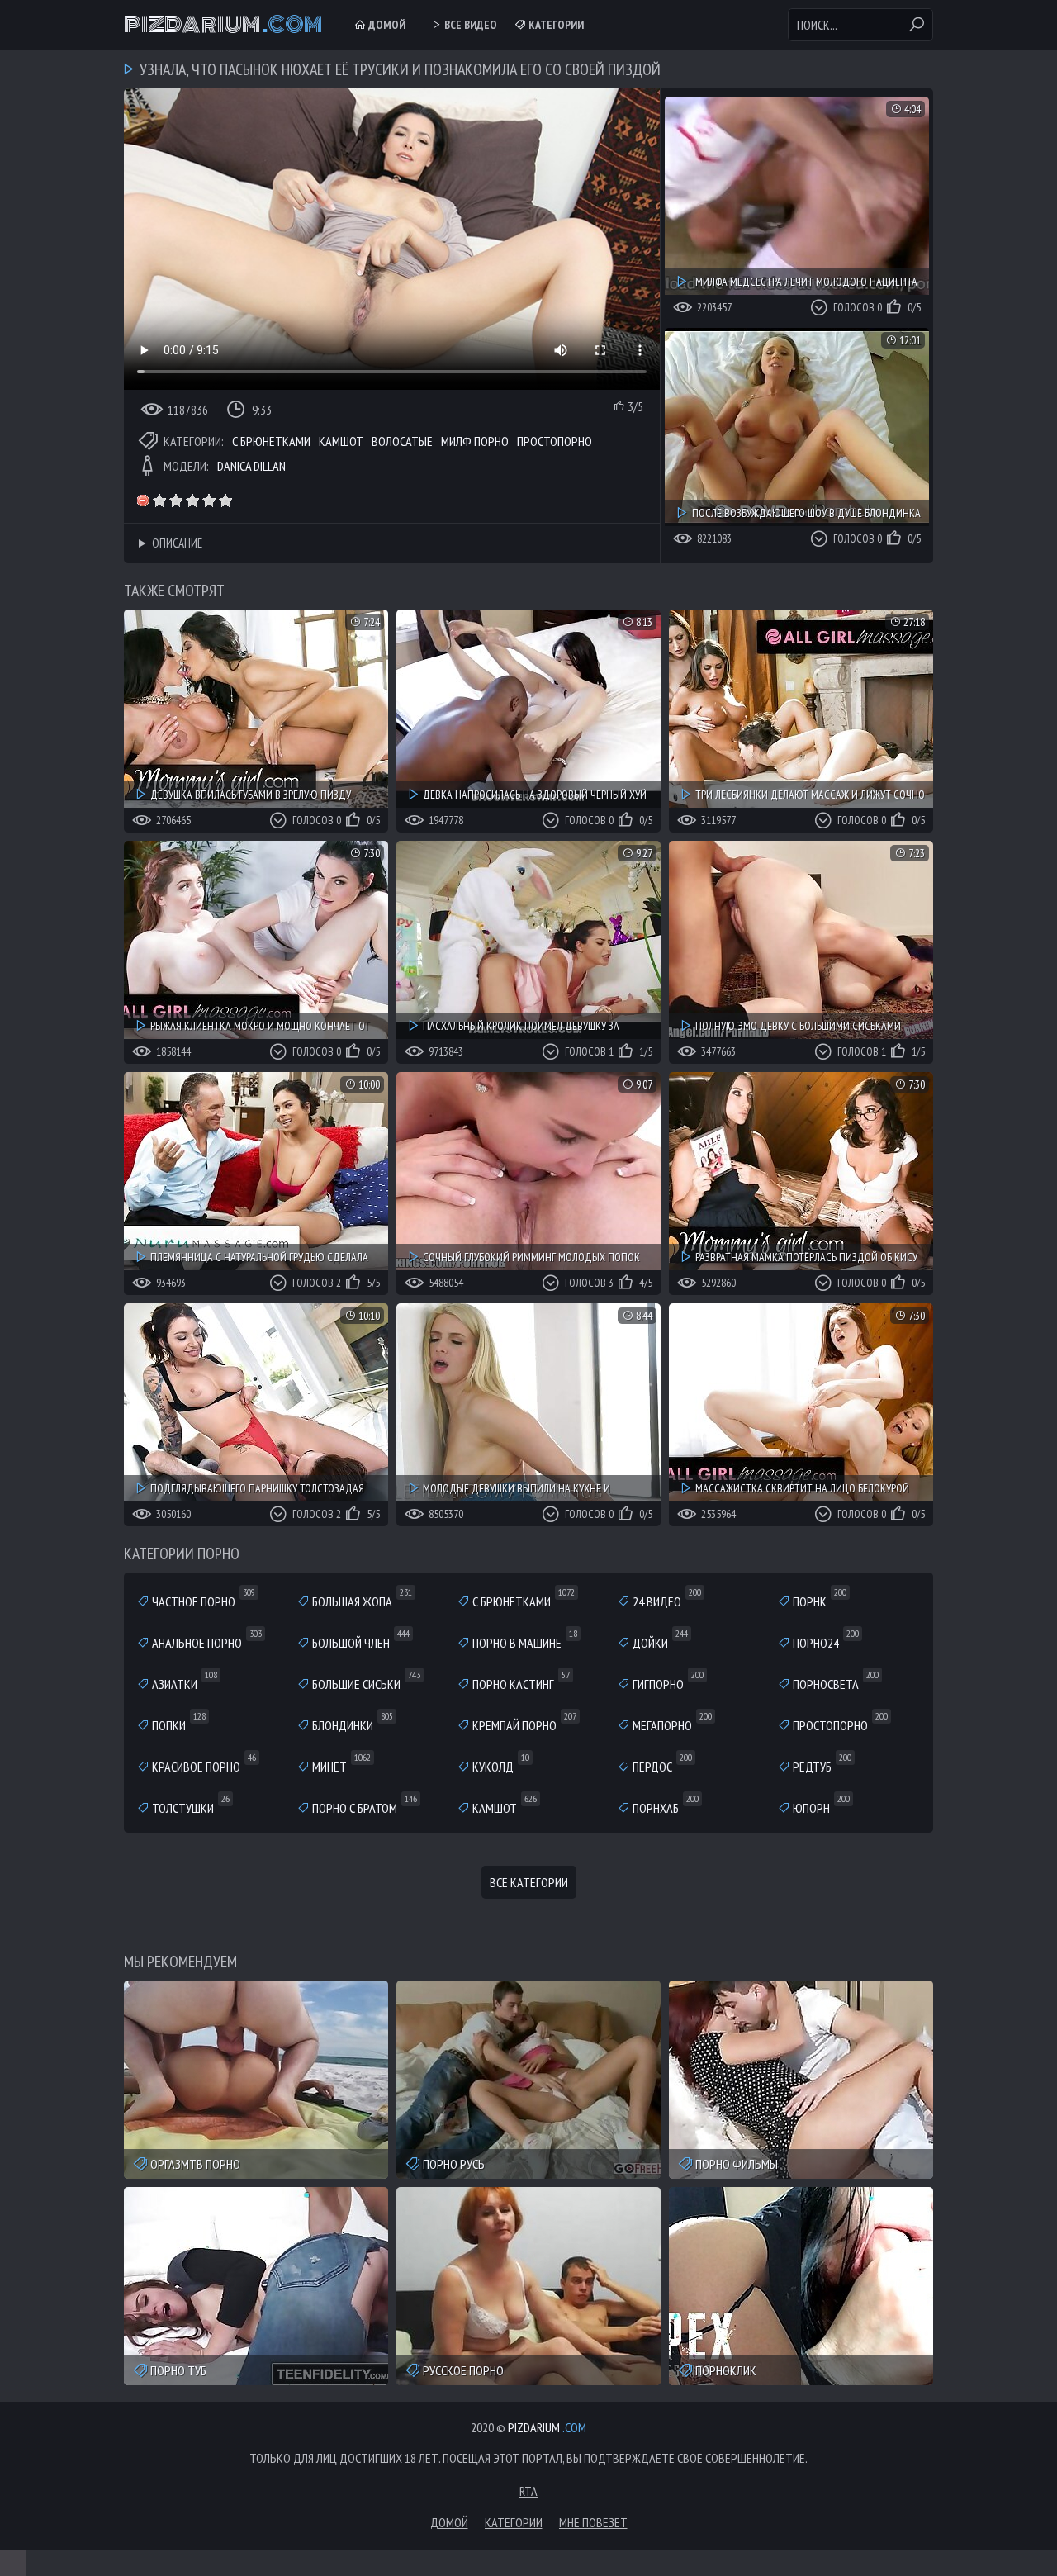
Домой (386, 25)
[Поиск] (917, 25)
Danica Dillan (251, 466)
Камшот (341, 441)
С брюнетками (271, 441)
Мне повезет (593, 2522)
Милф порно (475, 441)
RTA (528, 2491)
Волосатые (402, 441)
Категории (555, 25)
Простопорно (555, 441)
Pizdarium (223, 25)
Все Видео (469, 25)
